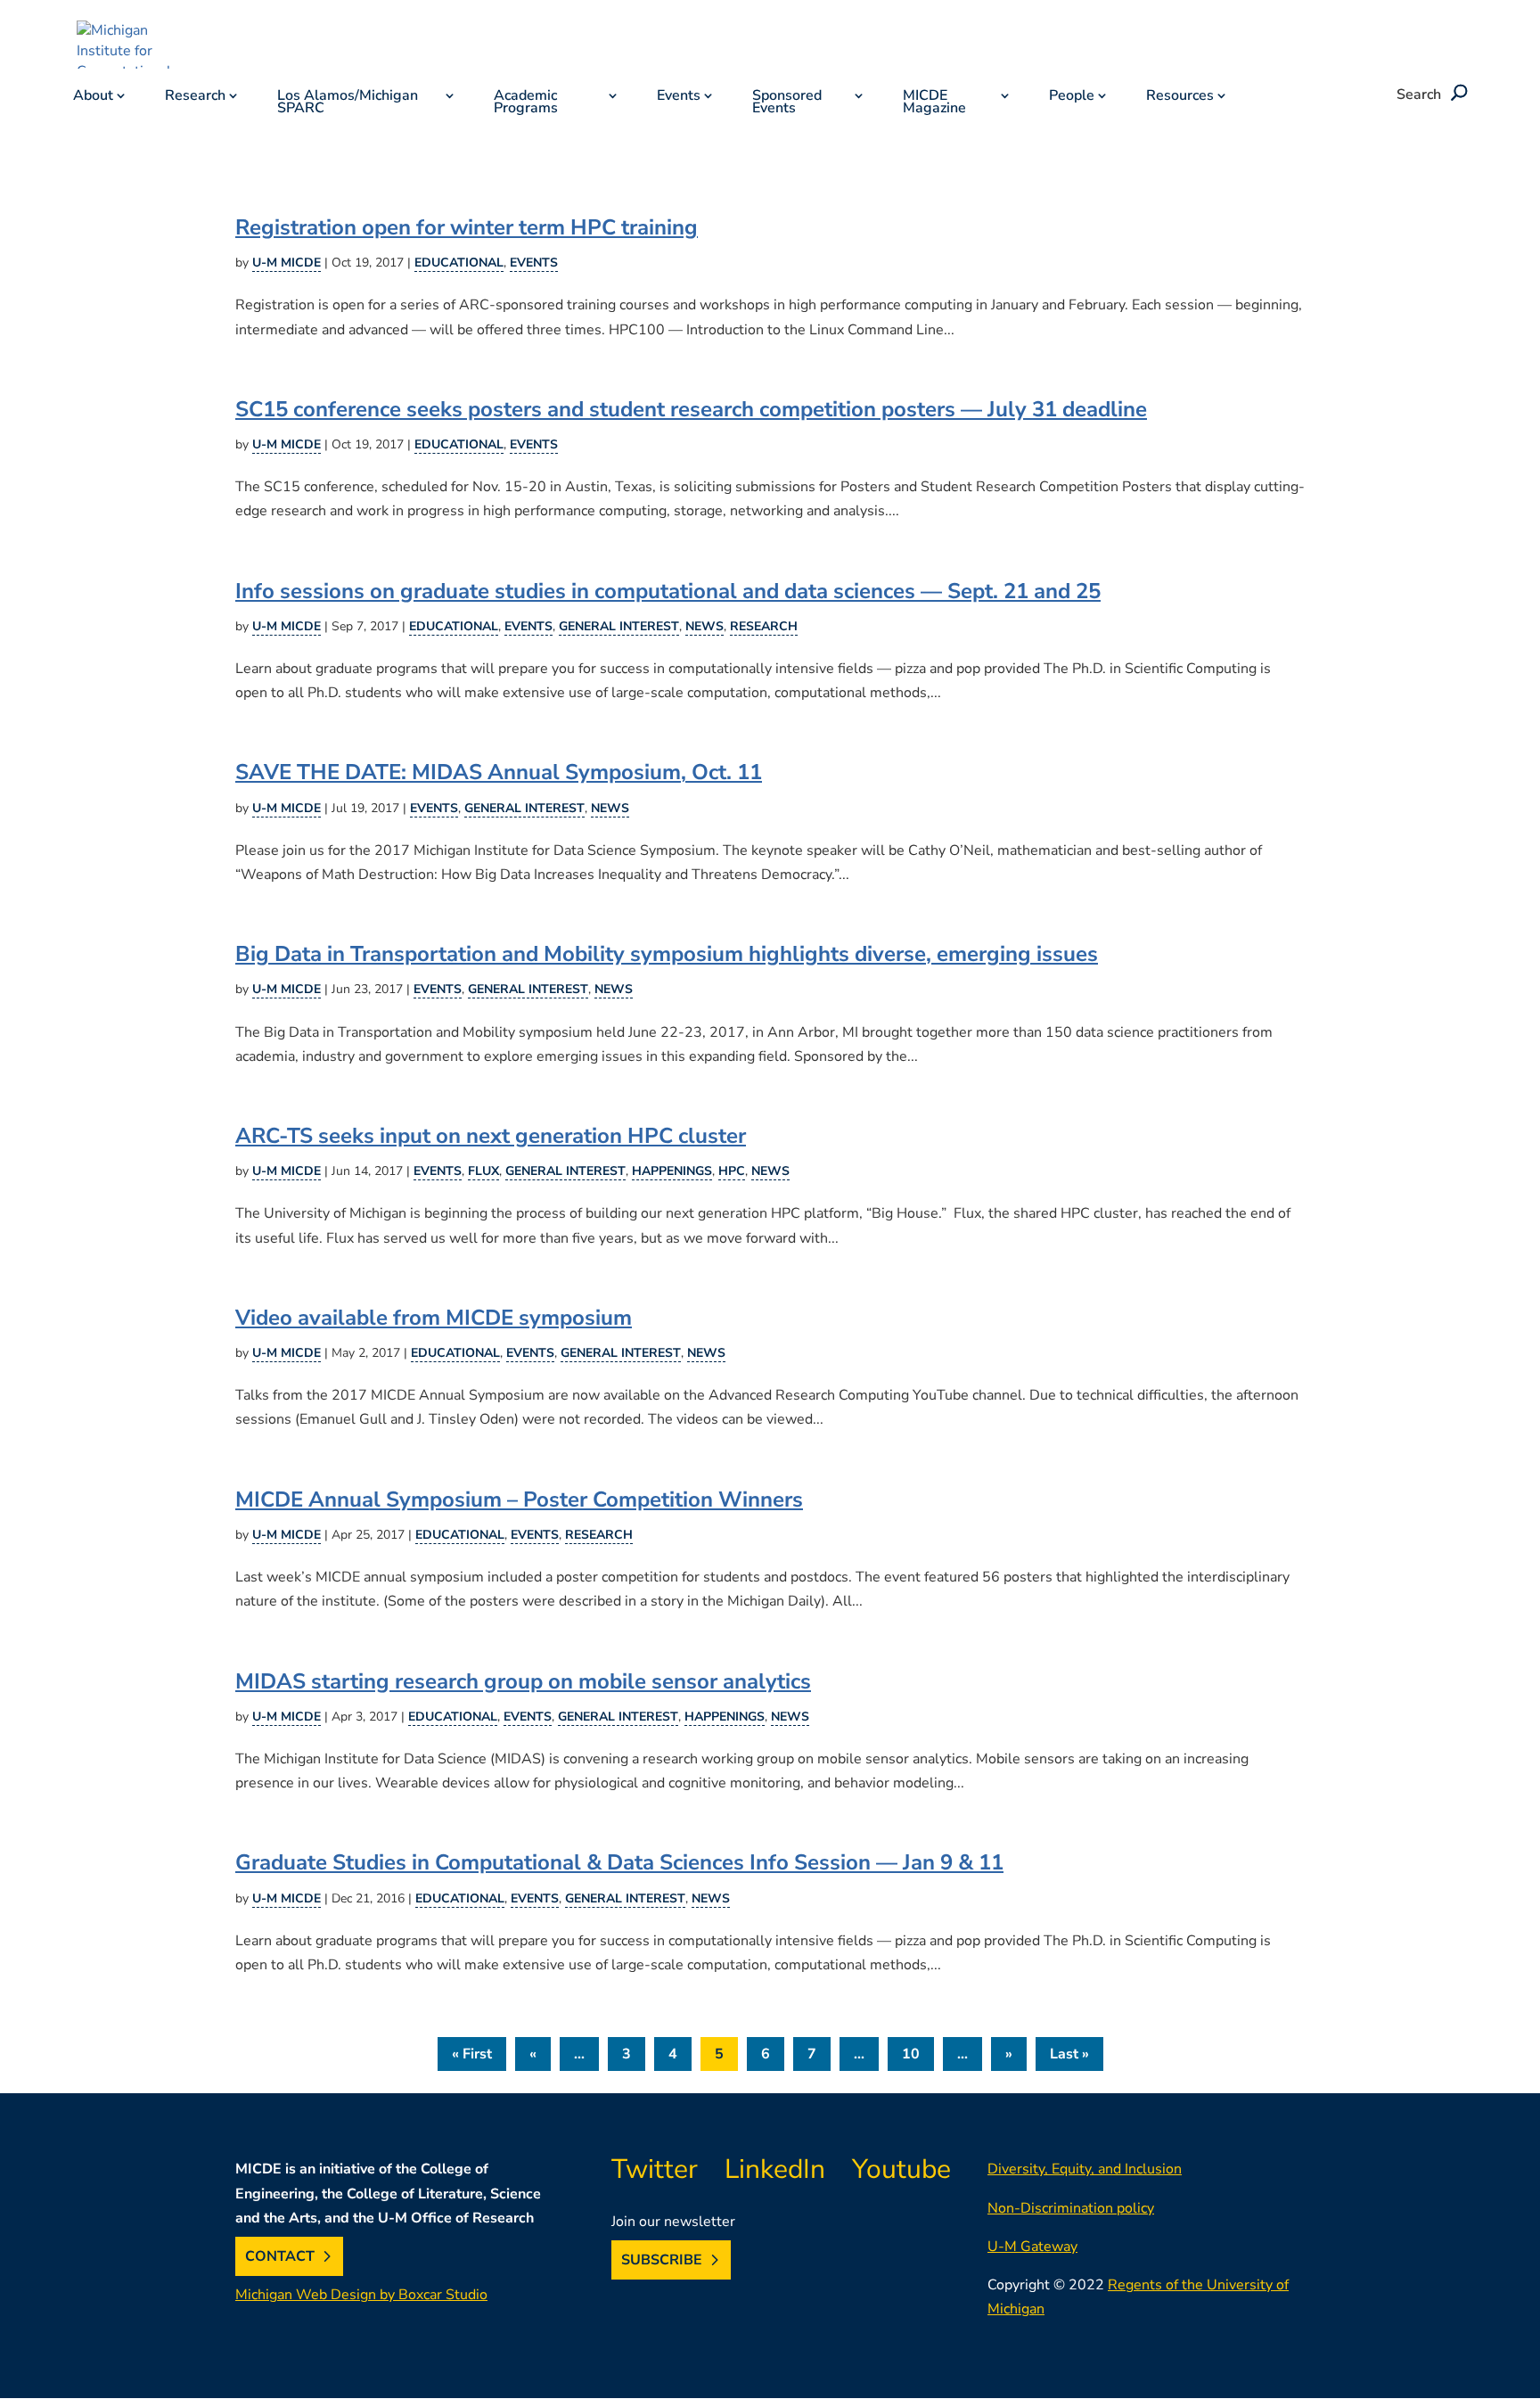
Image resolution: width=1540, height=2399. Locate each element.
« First (472, 2054)
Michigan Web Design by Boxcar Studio (361, 2295)
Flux (483, 1171)
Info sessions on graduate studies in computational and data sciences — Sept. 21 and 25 (668, 592)
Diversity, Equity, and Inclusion (1085, 2169)
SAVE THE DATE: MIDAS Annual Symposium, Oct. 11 (499, 772)
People (1072, 97)
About (93, 97)
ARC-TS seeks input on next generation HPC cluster (491, 1136)
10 (911, 2054)
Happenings (672, 1171)
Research (195, 97)
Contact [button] (280, 2256)
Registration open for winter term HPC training (467, 228)
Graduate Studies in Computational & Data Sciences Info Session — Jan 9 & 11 (619, 1863)
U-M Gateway (1032, 2247)
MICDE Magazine (934, 103)
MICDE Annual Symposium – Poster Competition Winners (519, 1500)
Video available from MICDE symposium (434, 1318)
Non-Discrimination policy (1071, 2208)
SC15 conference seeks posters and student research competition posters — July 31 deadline (691, 410)
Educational (459, 263)
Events (679, 97)
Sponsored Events (787, 103)
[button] (1456, 94)
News (704, 626)
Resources (1180, 97)
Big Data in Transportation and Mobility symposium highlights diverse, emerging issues (667, 954)
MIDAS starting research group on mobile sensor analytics (523, 1682)
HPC (732, 1171)
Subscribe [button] (662, 2260)
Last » (1069, 2054)
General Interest (619, 626)
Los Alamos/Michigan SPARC (348, 103)
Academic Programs (526, 103)
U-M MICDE (287, 263)
